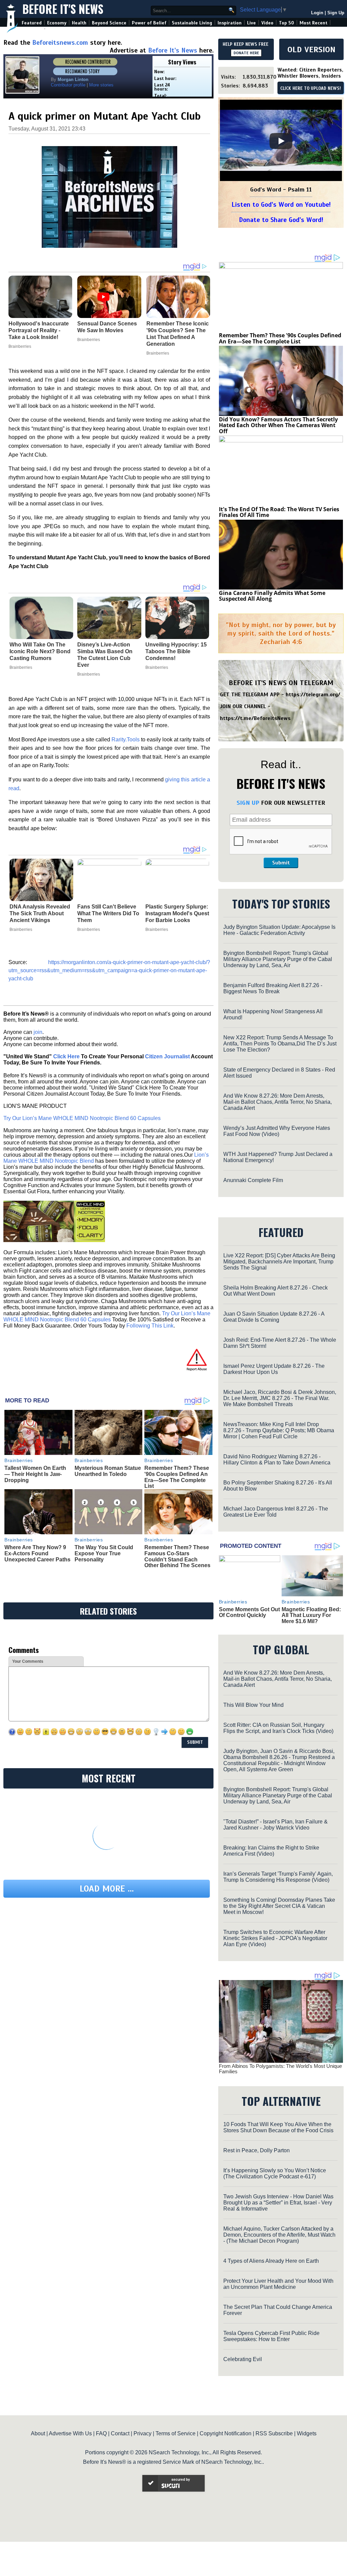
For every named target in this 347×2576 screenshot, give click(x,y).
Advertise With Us (70, 2433)
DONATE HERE (246, 53)
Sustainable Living (192, 23)
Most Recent (313, 23)
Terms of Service (176, 2433)
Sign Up (336, 13)
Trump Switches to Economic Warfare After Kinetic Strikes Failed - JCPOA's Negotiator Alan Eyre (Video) (275, 1938)
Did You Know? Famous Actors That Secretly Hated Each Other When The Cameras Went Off (278, 425)
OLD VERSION (311, 49)
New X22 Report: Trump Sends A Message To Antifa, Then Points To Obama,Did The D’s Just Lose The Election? (280, 1044)
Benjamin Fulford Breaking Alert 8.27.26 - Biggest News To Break (273, 988)
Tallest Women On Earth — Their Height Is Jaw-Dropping (35, 1474)
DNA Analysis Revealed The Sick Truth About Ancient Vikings (40, 913)
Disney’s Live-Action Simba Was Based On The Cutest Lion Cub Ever (105, 655)
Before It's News (63, 9)
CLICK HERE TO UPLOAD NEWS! (311, 88)
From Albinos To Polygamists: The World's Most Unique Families (280, 2069)
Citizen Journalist (167, 1056)
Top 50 (287, 23)
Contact (120, 2433)
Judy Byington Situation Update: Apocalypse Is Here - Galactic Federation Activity (279, 930)
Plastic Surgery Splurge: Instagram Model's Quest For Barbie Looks (177, 913)
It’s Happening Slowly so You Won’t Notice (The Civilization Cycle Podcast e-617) (275, 2173)
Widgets (307, 2433)
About (38, 2433)
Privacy (142, 2433)
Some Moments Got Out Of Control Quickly (249, 1612)
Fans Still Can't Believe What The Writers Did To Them (108, 913)
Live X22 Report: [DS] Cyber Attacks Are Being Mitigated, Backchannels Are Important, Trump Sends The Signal (279, 1262)
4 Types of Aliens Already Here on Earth (271, 2261)
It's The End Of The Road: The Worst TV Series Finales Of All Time (279, 512)
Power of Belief (149, 23)
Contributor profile (68, 85)
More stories (101, 85)
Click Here (66, 1056)
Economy (57, 23)
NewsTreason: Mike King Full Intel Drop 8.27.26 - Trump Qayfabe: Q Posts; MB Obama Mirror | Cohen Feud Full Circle (279, 1430)
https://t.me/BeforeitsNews (255, 718)
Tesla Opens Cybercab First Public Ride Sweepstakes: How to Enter (271, 2336)
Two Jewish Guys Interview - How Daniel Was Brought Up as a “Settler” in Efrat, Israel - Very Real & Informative (278, 2203)
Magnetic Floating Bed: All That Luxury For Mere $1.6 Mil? (311, 1615)
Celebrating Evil (243, 2359)
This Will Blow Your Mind (253, 1705)
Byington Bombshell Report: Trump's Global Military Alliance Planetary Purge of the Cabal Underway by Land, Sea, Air (278, 959)
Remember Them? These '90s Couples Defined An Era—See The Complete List (177, 1477)
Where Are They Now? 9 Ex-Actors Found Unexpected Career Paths (37, 1553)
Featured (32, 23)
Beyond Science (109, 23)
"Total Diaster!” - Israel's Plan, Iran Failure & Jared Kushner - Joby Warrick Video (275, 1825)
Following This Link (150, 1326)
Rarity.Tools (126, 740)
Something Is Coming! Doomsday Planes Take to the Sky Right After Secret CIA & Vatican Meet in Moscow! (279, 1906)
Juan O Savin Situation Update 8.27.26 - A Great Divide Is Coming (274, 1317)
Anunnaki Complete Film (253, 1180)
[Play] (281, 141)
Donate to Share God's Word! (281, 220)
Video (267, 23)
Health (79, 23)
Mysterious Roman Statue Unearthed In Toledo (108, 1471)
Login (317, 13)
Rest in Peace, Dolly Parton (257, 2150)
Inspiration (230, 23)
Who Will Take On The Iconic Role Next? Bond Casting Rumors (40, 651)
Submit (281, 863)
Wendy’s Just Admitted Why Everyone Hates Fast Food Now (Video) (277, 1131)
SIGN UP (248, 803)
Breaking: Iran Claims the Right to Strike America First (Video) (271, 1851)
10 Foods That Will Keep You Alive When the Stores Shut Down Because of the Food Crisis (278, 2127)
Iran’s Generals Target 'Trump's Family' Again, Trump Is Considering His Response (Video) (278, 1877)
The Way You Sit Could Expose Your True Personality (104, 1553)
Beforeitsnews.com (60, 43)
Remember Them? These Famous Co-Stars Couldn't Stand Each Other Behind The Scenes (177, 1556)
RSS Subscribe (274, 2433)
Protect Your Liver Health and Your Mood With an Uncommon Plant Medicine (278, 2284)
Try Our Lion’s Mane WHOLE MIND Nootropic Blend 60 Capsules (82, 1118)
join (38, 1032)
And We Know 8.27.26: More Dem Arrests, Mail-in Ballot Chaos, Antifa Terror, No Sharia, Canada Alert (278, 1102)
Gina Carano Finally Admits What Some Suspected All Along (272, 596)
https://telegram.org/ (313, 695)
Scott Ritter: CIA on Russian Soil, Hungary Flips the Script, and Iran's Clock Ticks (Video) (278, 1728)
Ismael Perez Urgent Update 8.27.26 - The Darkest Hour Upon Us (274, 1369)
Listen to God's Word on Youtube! (281, 205)
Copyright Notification (226, 2433)
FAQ (101, 2433)
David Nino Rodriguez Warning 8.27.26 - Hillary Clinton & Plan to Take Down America (277, 1460)
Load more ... (107, 1889)
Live (251, 23)
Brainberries (21, 667)
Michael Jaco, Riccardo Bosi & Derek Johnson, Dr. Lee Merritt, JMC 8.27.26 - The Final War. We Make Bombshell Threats (280, 1398)
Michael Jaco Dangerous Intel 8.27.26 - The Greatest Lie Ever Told (276, 1512)
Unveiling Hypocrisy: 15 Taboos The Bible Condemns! (176, 651)
